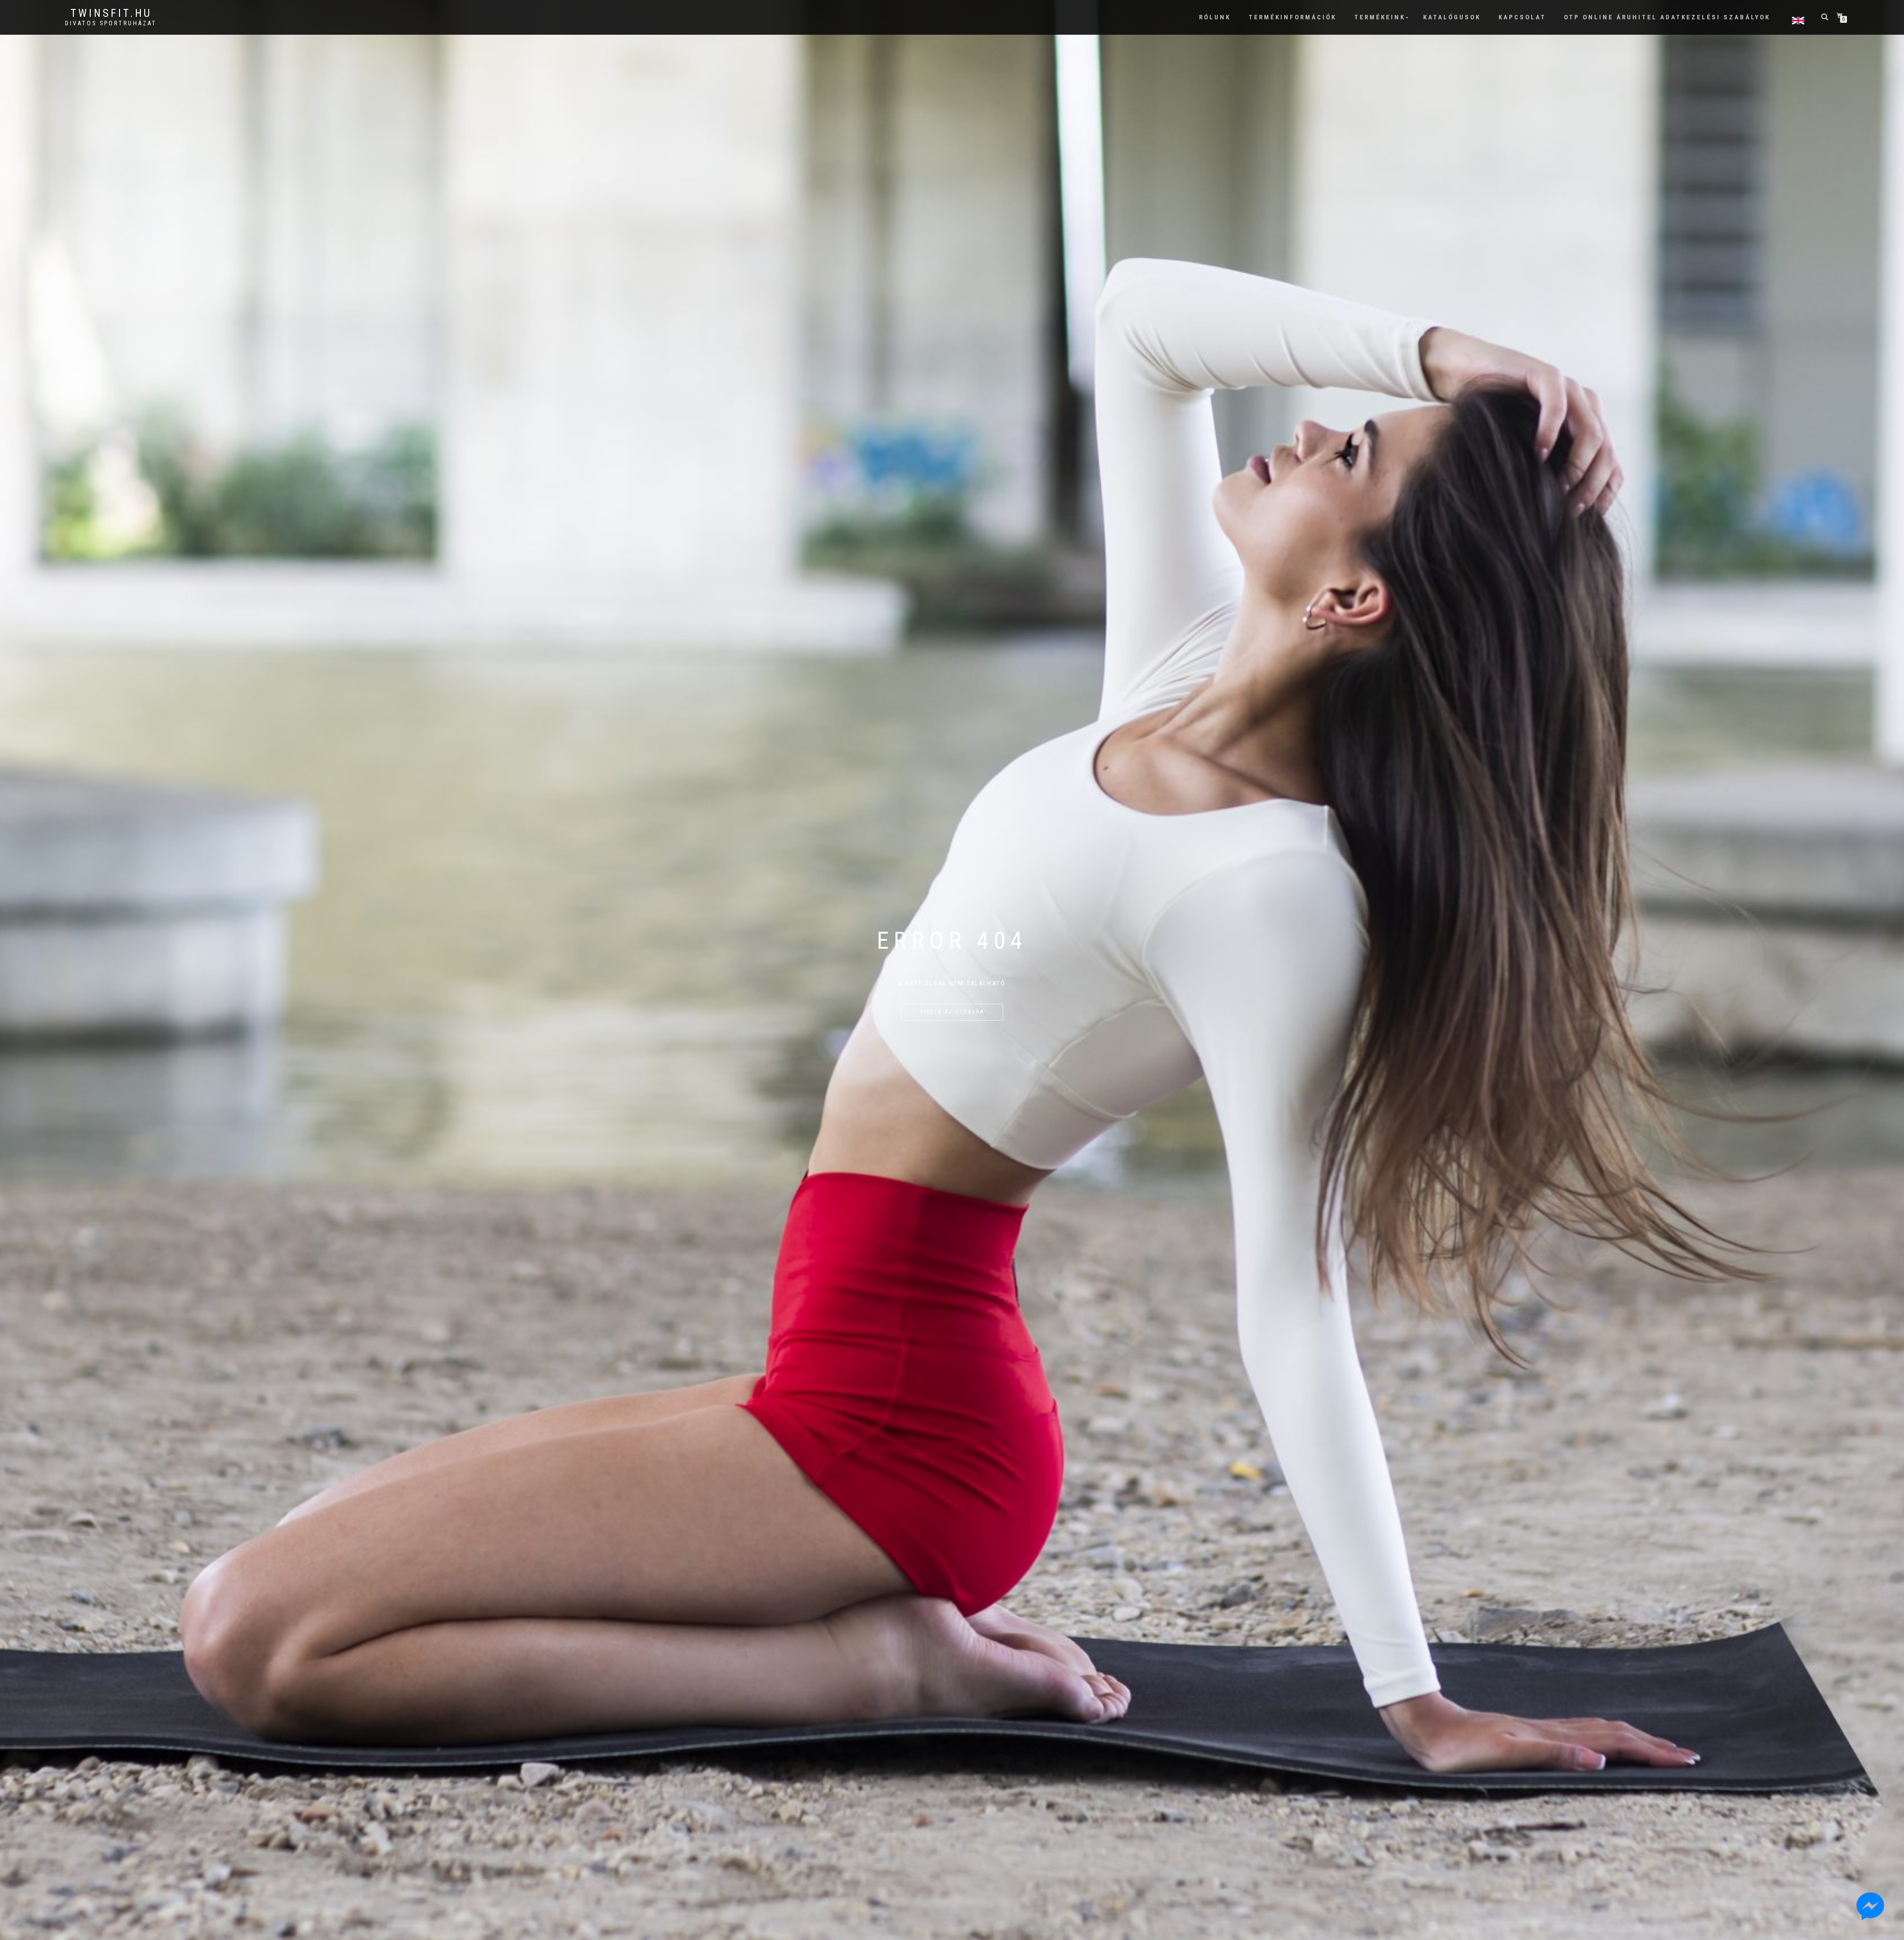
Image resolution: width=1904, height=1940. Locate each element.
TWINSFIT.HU (111, 13)
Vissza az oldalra (952, 1012)
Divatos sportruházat (111, 23)
